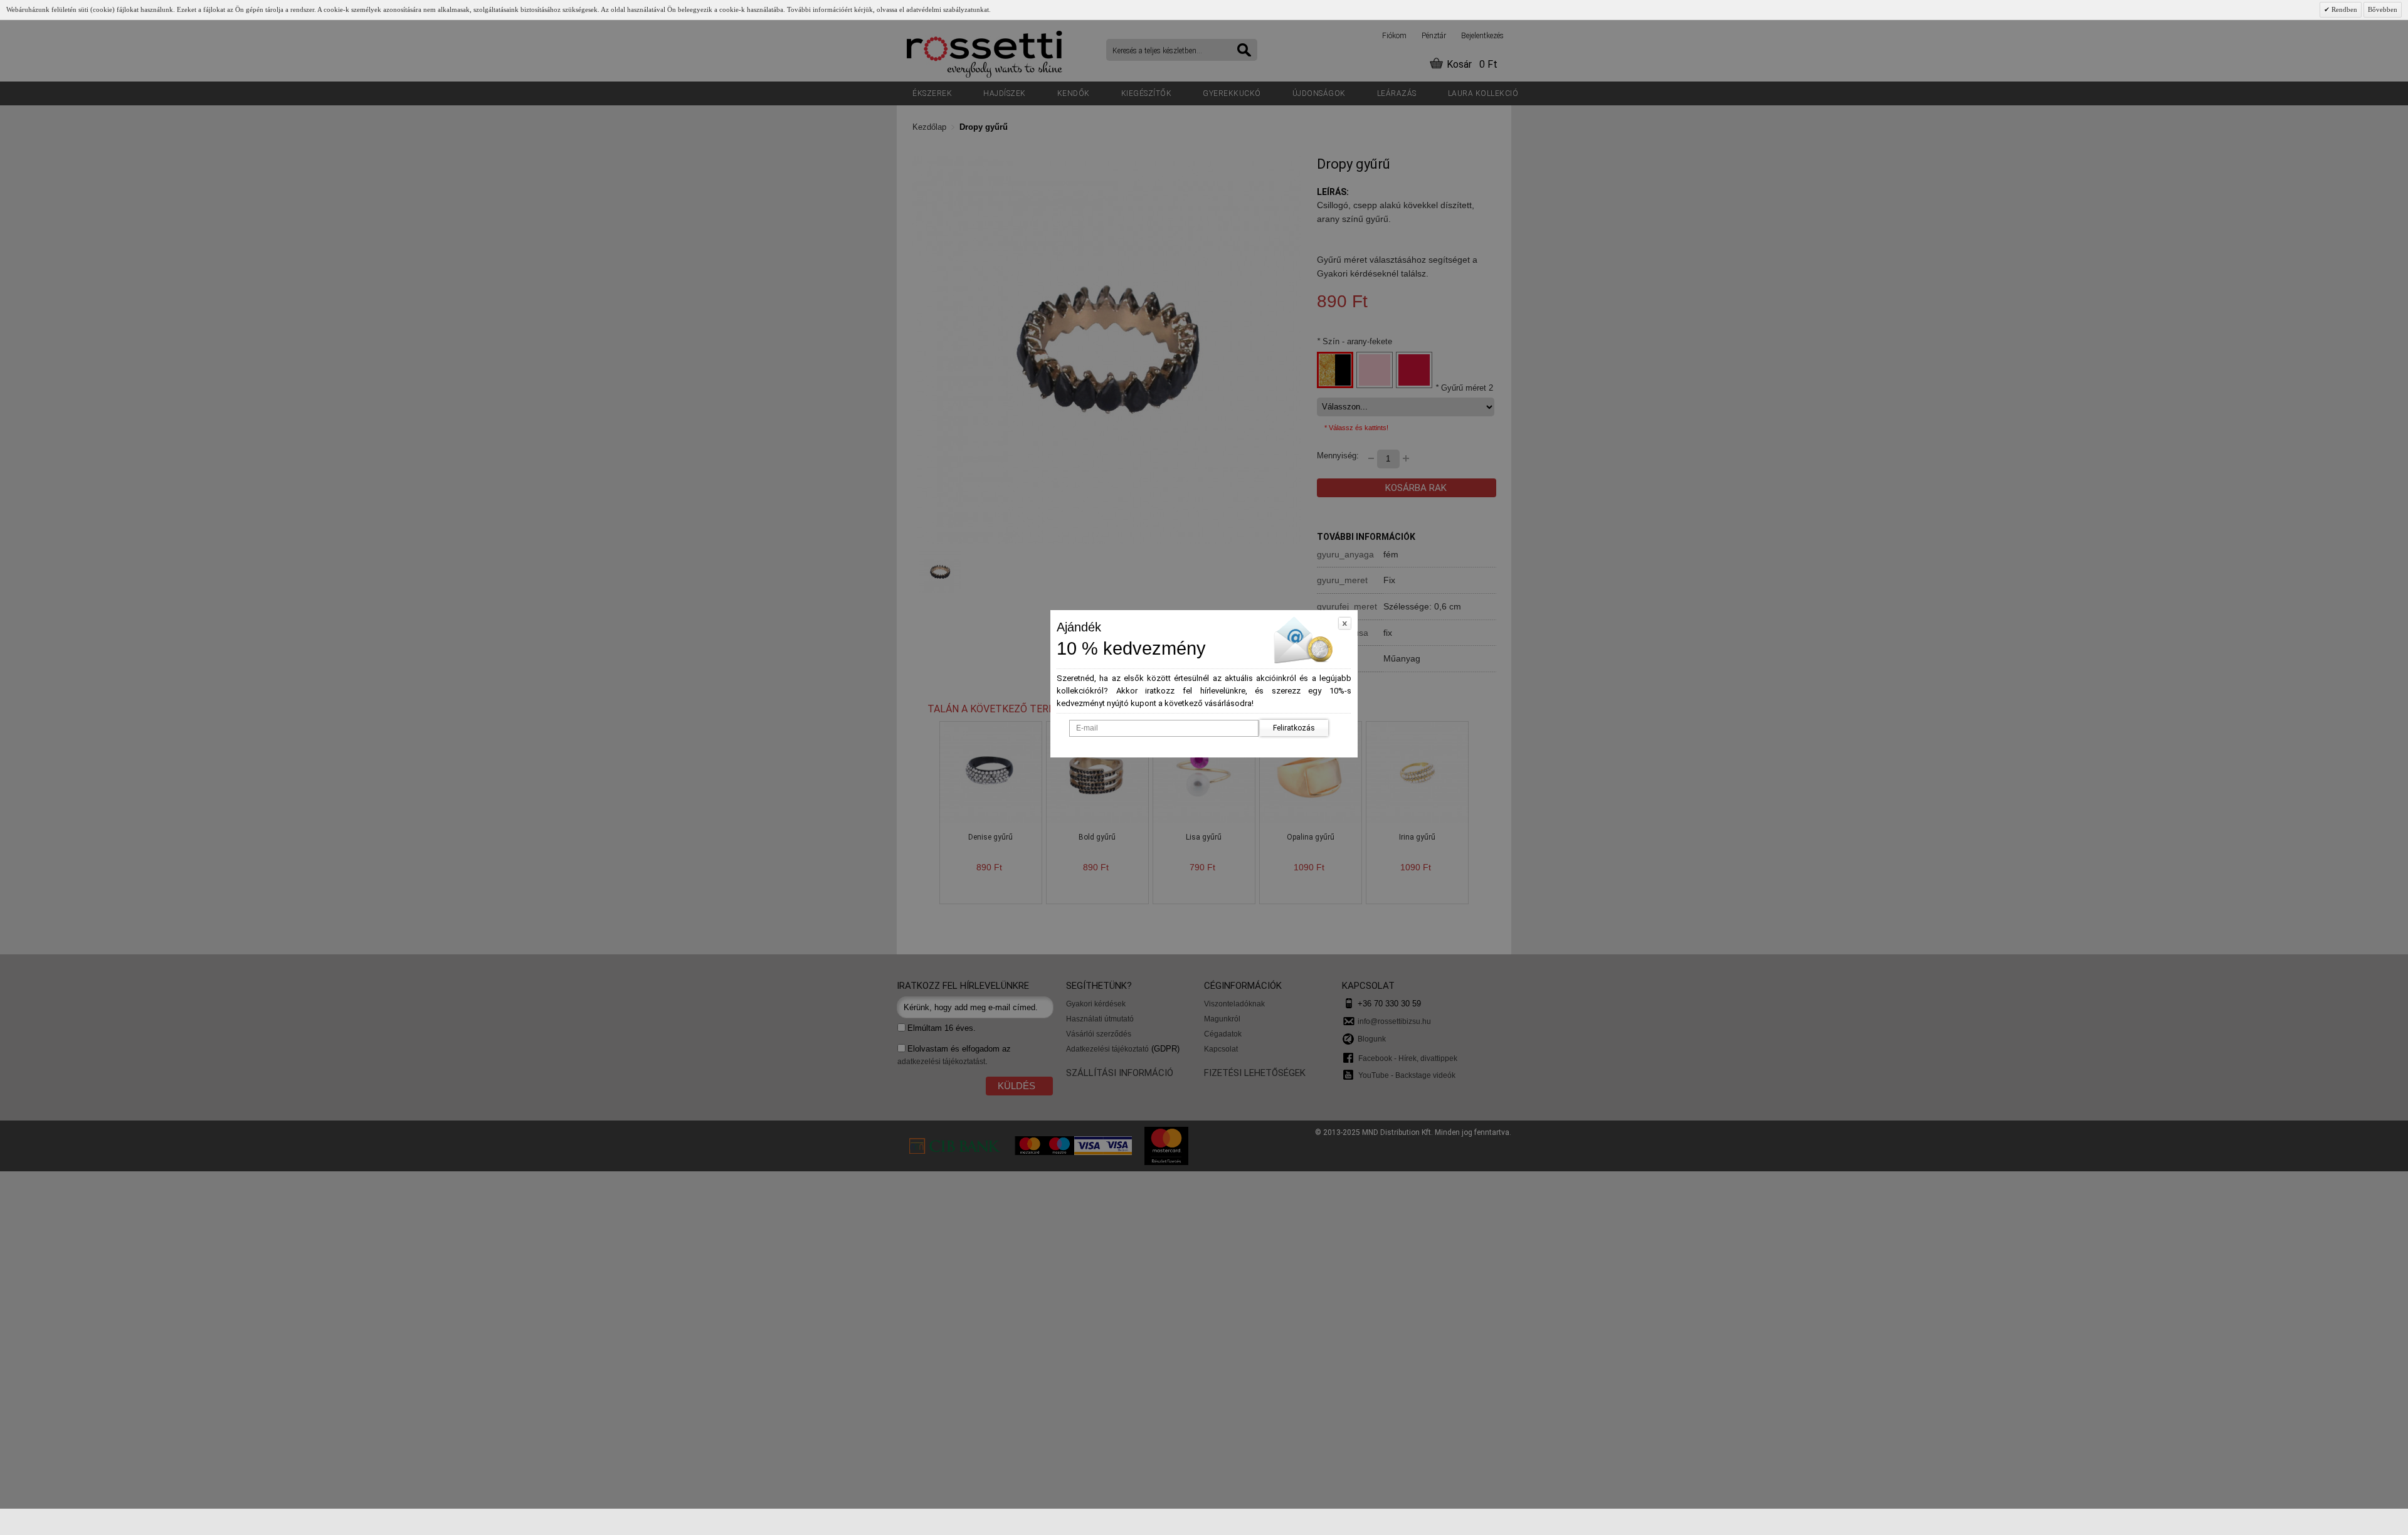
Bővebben (2383, 9)
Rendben (2343, 9)
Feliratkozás (1294, 728)
